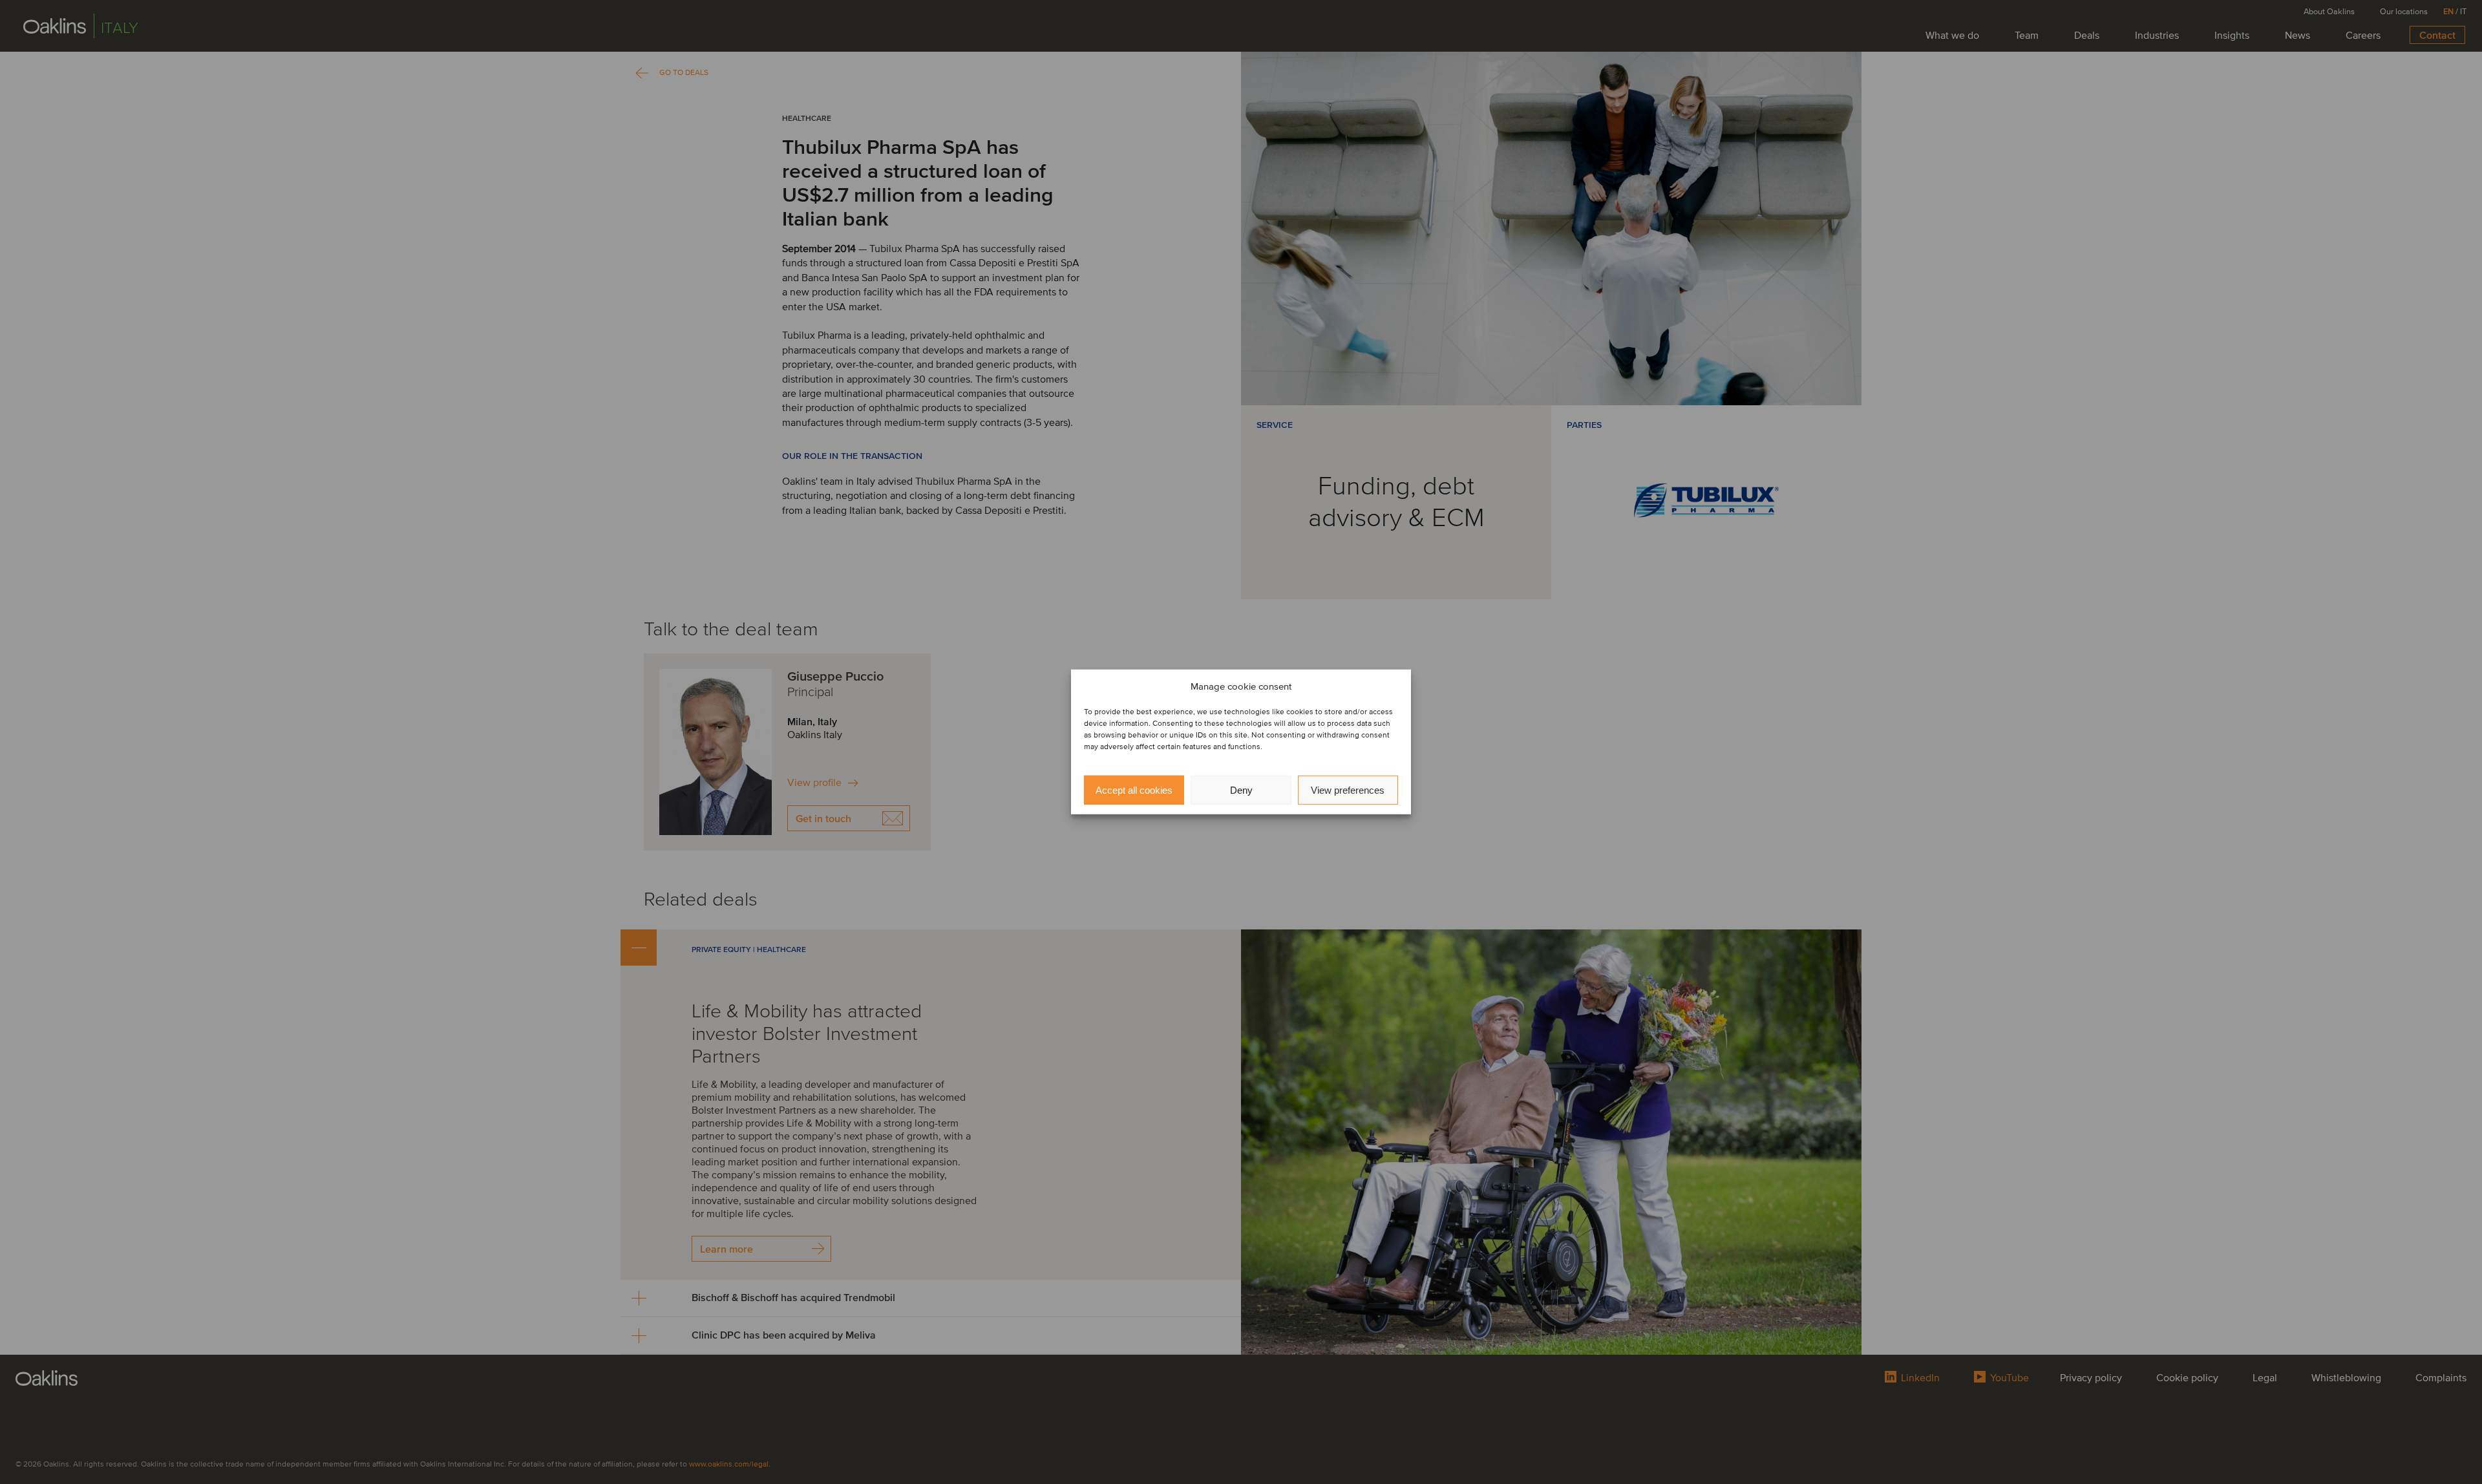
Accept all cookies (1134, 790)
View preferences (1348, 790)
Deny (1241, 790)
